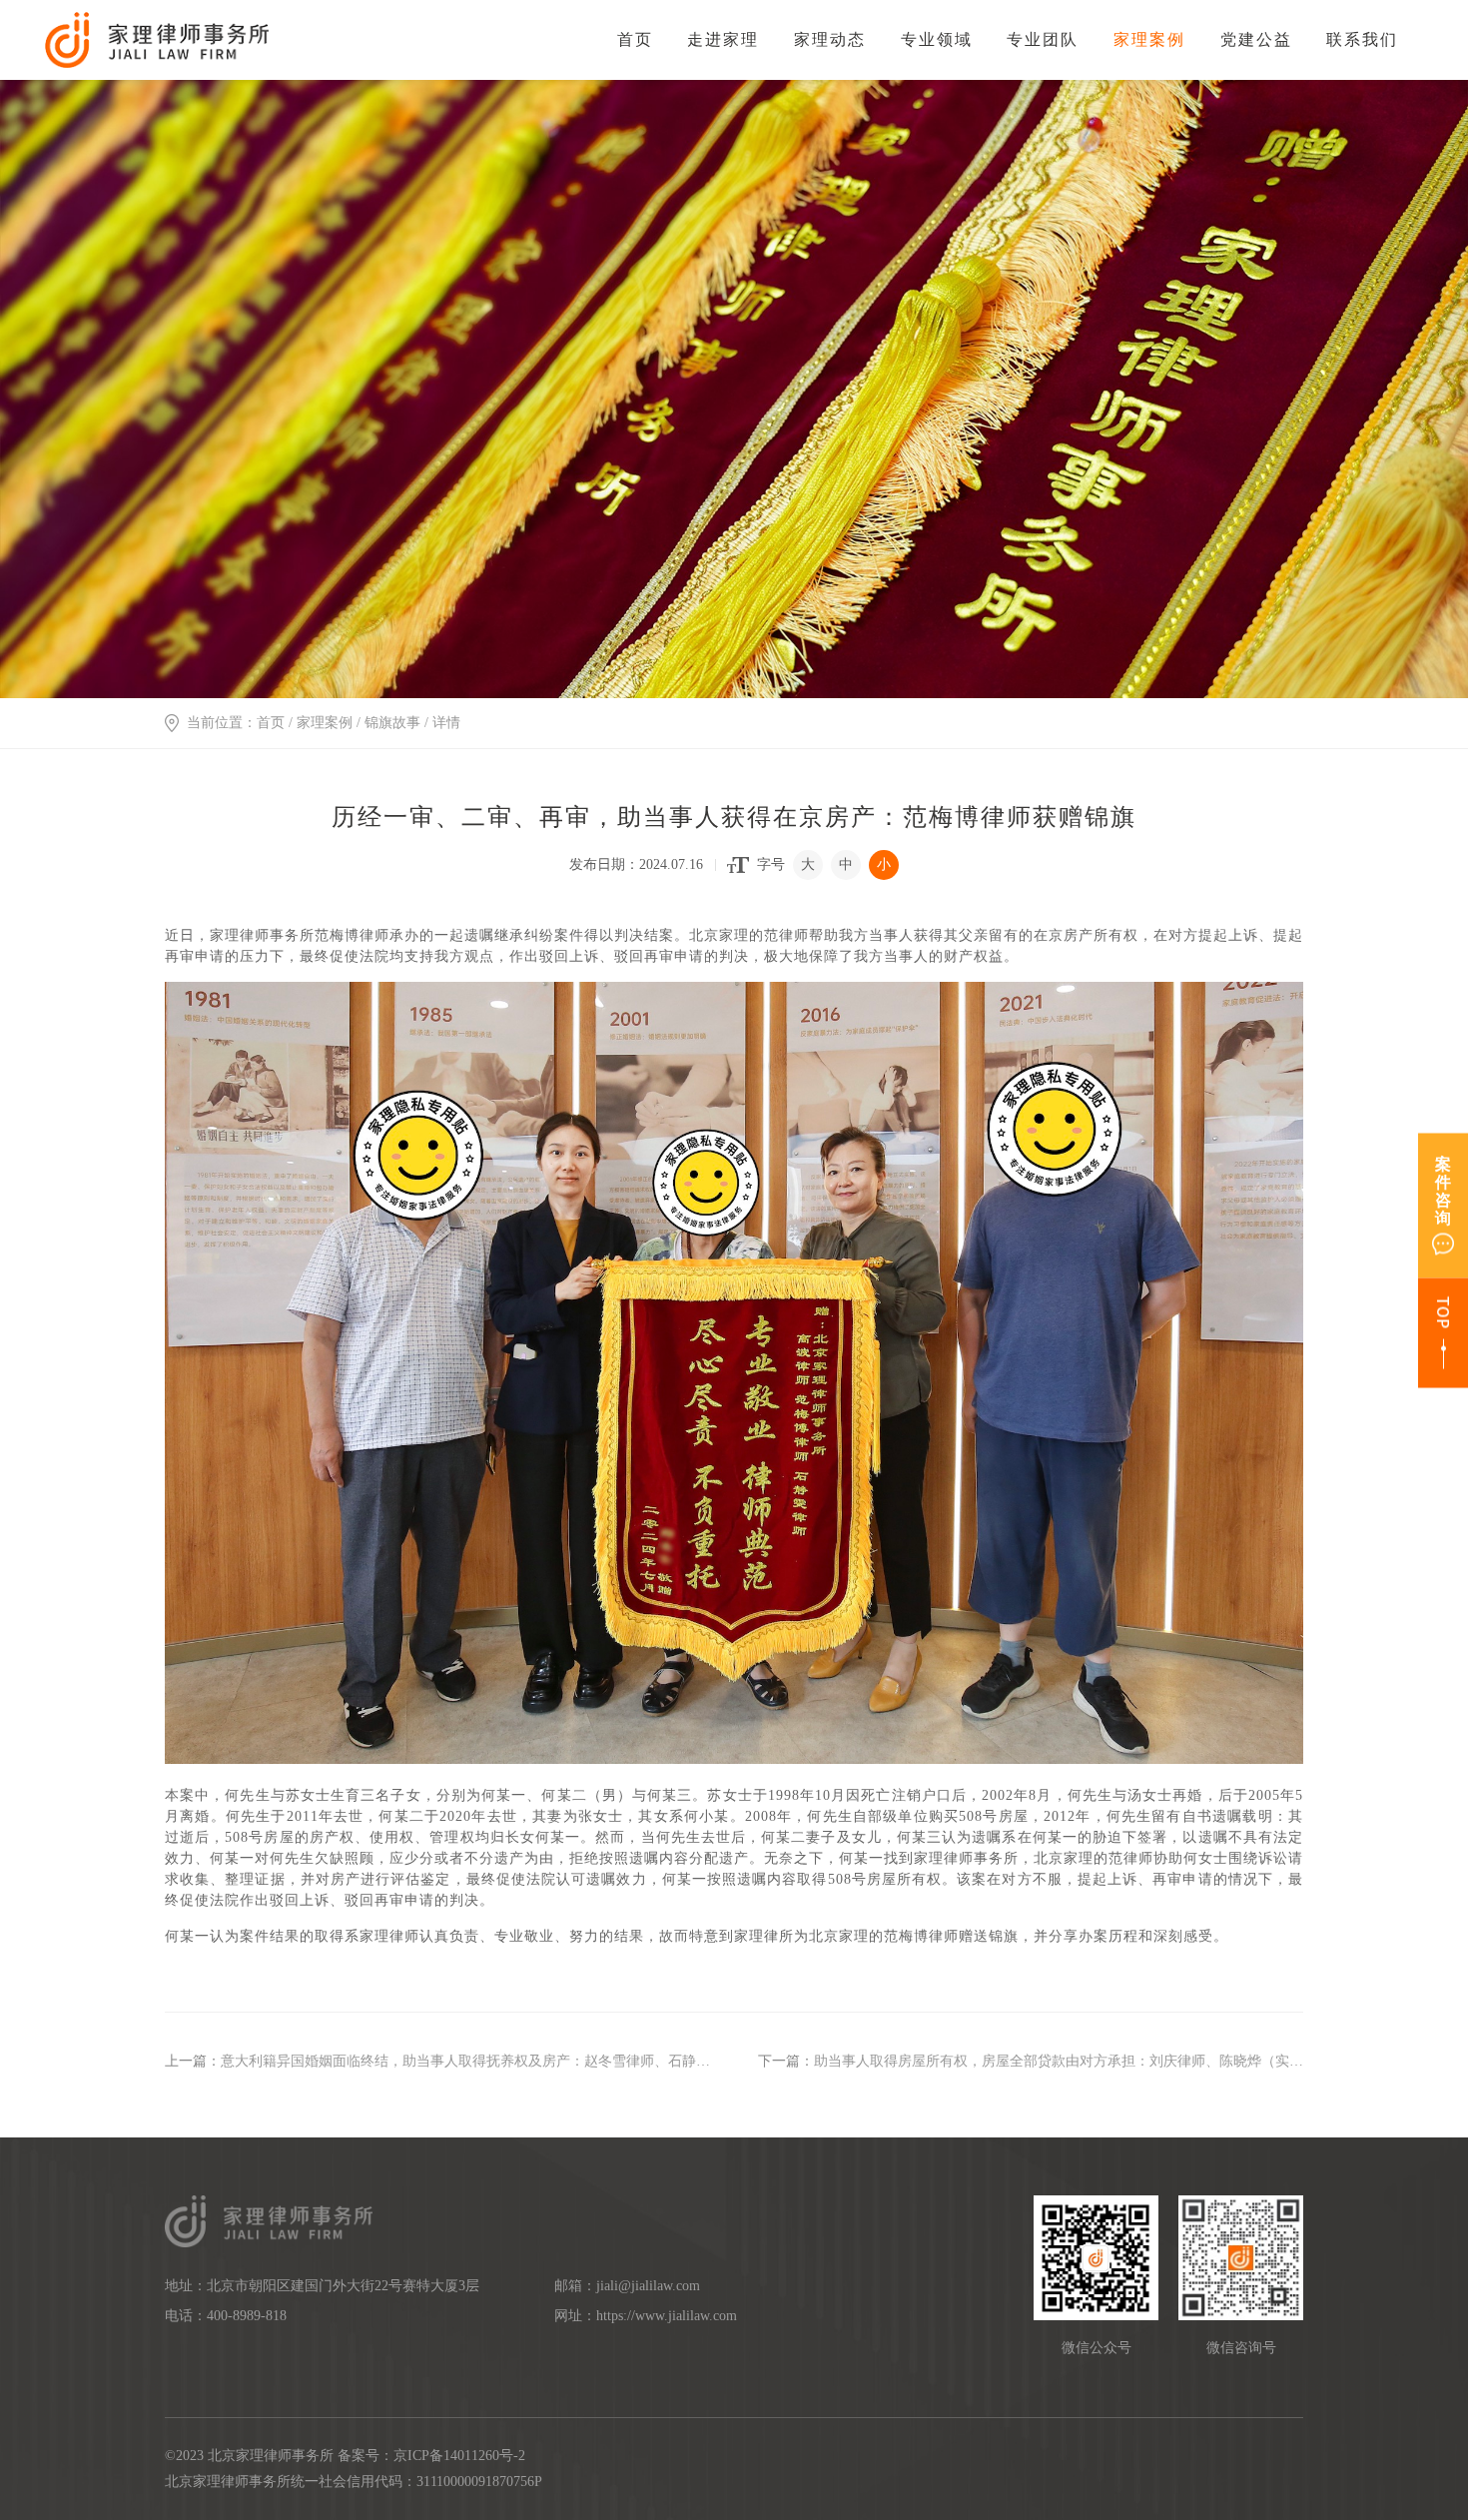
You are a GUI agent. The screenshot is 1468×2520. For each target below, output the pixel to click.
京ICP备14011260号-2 (459, 2456)
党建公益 (1256, 39)
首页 (635, 39)
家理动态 (830, 39)
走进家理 (723, 39)
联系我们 (1362, 39)
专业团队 (1043, 39)
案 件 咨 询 (1443, 1190)
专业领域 (937, 39)
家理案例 (1149, 39)
